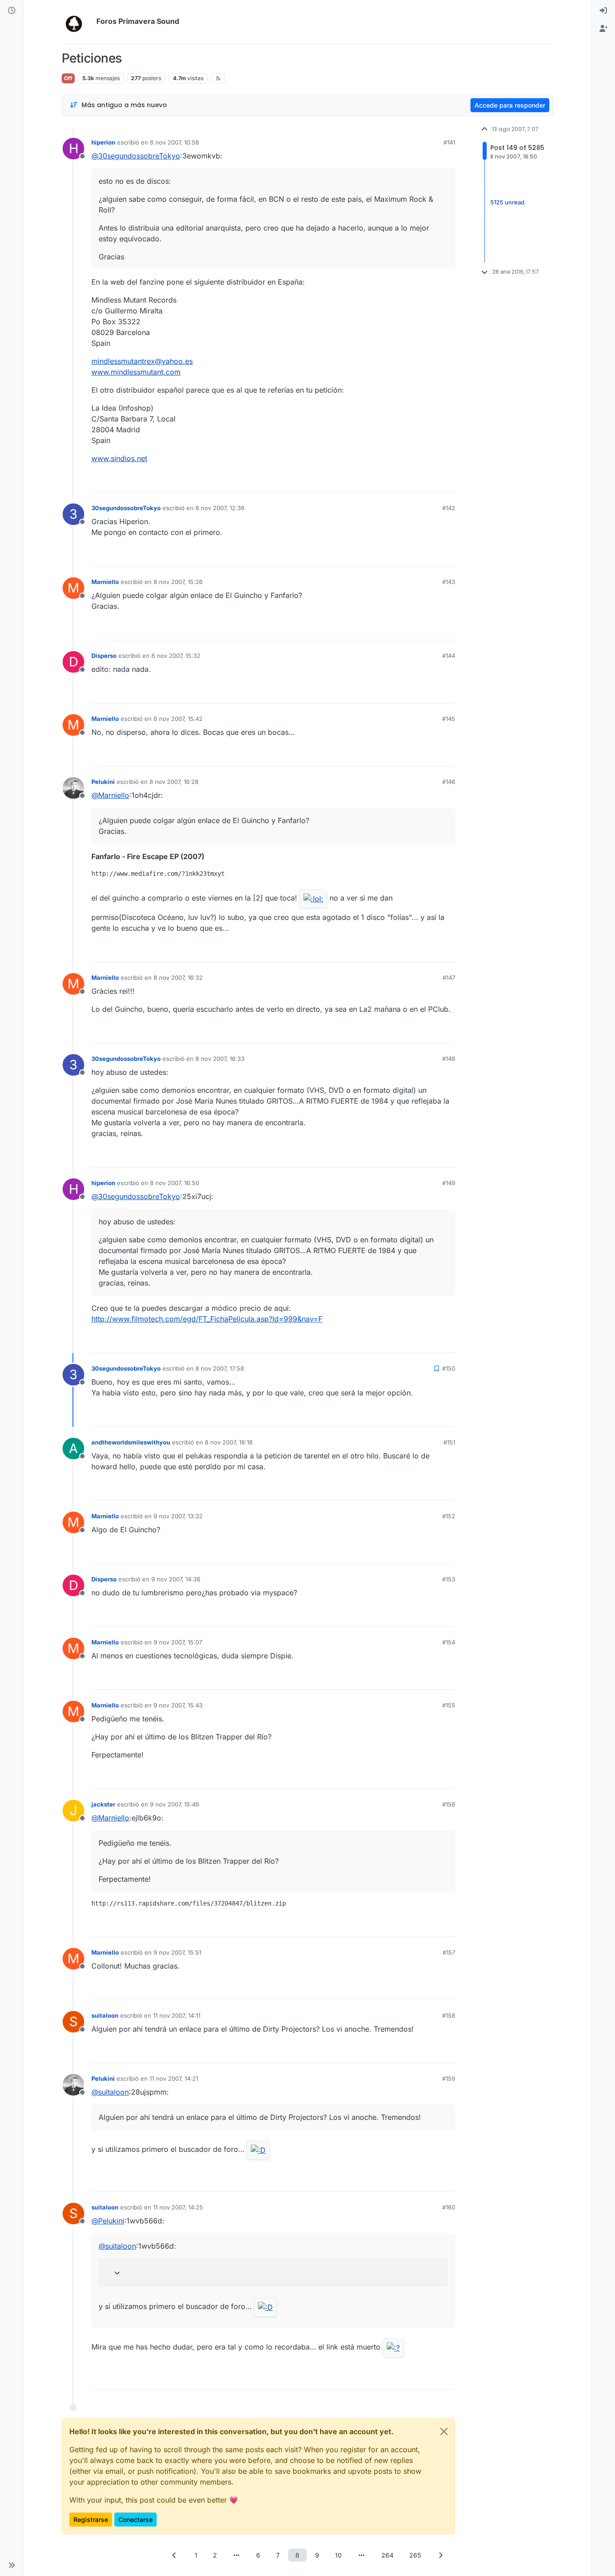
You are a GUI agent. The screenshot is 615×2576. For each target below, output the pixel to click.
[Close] (444, 2431)
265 (415, 2555)
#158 (449, 2015)
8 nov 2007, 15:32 (176, 656)
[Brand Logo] (77, 22)
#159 (449, 2078)
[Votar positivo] (398, 482)
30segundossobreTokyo (126, 508)
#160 (449, 2207)
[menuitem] (603, 11)
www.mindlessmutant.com (136, 372)
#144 (449, 656)
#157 (449, 1952)
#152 (449, 1516)
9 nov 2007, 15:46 (174, 1804)
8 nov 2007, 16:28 (174, 782)
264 (387, 2555)
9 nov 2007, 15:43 (178, 1705)
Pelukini (103, 782)
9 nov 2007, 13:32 (178, 1516)
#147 (449, 978)
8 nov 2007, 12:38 (220, 508)
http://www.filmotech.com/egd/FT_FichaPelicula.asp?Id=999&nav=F (207, 1319)
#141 (449, 142)
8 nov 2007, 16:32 (178, 978)
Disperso (104, 656)
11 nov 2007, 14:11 (177, 2015)
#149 (449, 1183)
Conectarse (136, 2519)
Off (68, 78)
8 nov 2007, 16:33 (220, 1059)
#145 (449, 719)
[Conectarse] (603, 11)
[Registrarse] (603, 29)
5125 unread (507, 202)
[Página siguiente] (441, 2555)
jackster (103, 1804)
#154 (449, 1642)
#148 (449, 1059)
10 (338, 2555)
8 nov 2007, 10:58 (174, 142)
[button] (12, 2565)
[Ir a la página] (237, 2555)
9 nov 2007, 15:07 (178, 1642)
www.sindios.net (119, 458)
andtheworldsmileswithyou (131, 1442)
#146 (449, 782)
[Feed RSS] (218, 78)
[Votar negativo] (430, 482)
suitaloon (105, 2015)
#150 (449, 1368)
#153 (449, 1579)
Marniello (105, 582)
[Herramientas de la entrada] (448, 482)
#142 (449, 508)
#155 (449, 1705)
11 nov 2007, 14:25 (178, 2207)
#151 (449, 1442)
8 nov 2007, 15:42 (178, 719)
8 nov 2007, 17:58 (220, 1368)
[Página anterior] (175, 2555)
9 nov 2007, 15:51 (177, 1952)
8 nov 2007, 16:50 (174, 1183)
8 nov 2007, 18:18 (229, 1442)
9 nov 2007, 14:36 (176, 1579)
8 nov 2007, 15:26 (178, 582)
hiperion (103, 142)
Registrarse (91, 2519)
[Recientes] (12, 11)
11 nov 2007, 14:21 (174, 2078)
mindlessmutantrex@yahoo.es (142, 361)
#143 (449, 582)
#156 (449, 1804)
